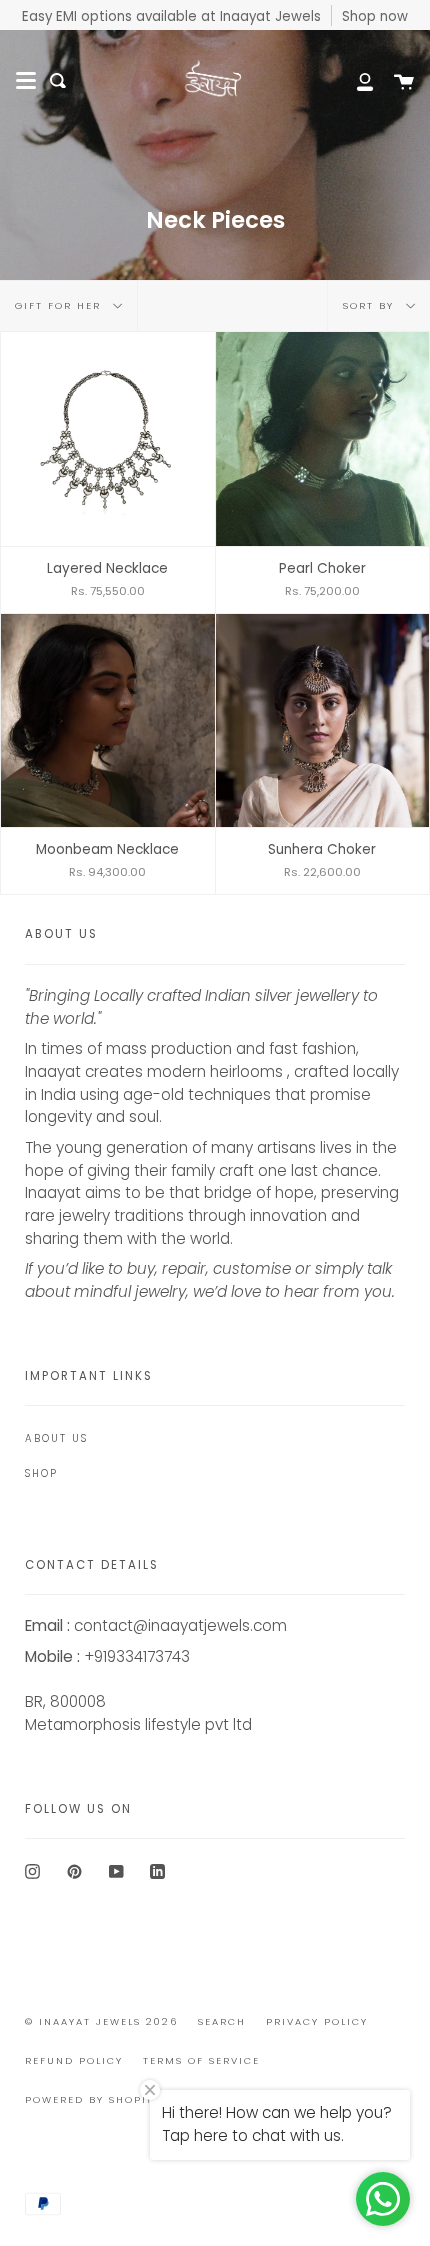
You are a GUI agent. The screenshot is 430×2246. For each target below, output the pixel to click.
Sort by (371, 305)
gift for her (60, 305)
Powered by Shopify (93, 2099)
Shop (41, 1473)
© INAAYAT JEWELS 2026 (101, 2021)
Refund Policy (74, 2060)
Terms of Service (201, 2060)
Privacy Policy (317, 2021)
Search (222, 2021)
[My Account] (354, 80)
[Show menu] (26, 81)
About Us (56, 1438)
